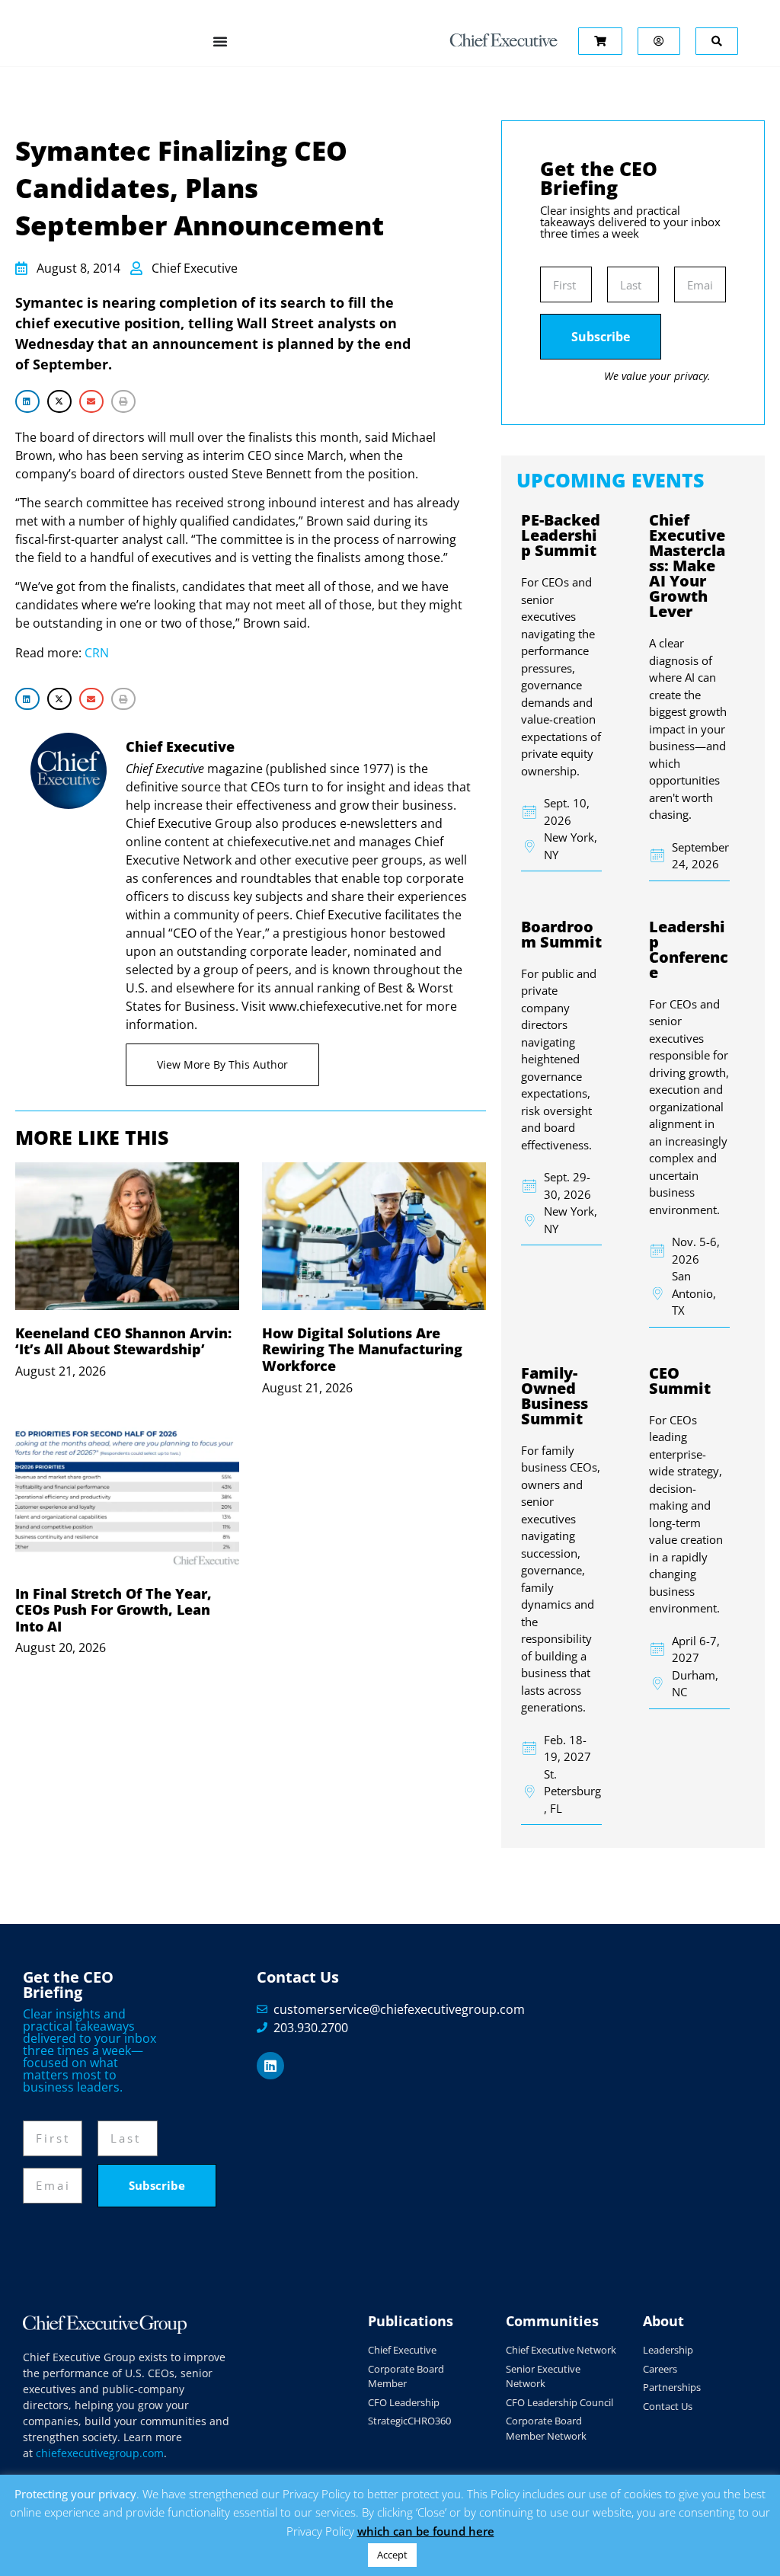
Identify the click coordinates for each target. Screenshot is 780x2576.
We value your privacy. (657, 376)
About (663, 2321)
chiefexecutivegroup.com (100, 2453)
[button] (27, 401)
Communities (552, 2321)
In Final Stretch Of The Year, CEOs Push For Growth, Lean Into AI (113, 1610)
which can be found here (426, 2531)
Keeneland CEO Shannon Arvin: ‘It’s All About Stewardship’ (123, 1341)
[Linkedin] (270, 2066)
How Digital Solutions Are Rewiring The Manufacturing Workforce (362, 1349)
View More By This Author (222, 1064)
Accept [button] (392, 2555)
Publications (411, 2321)
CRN (97, 653)
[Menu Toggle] (220, 41)
